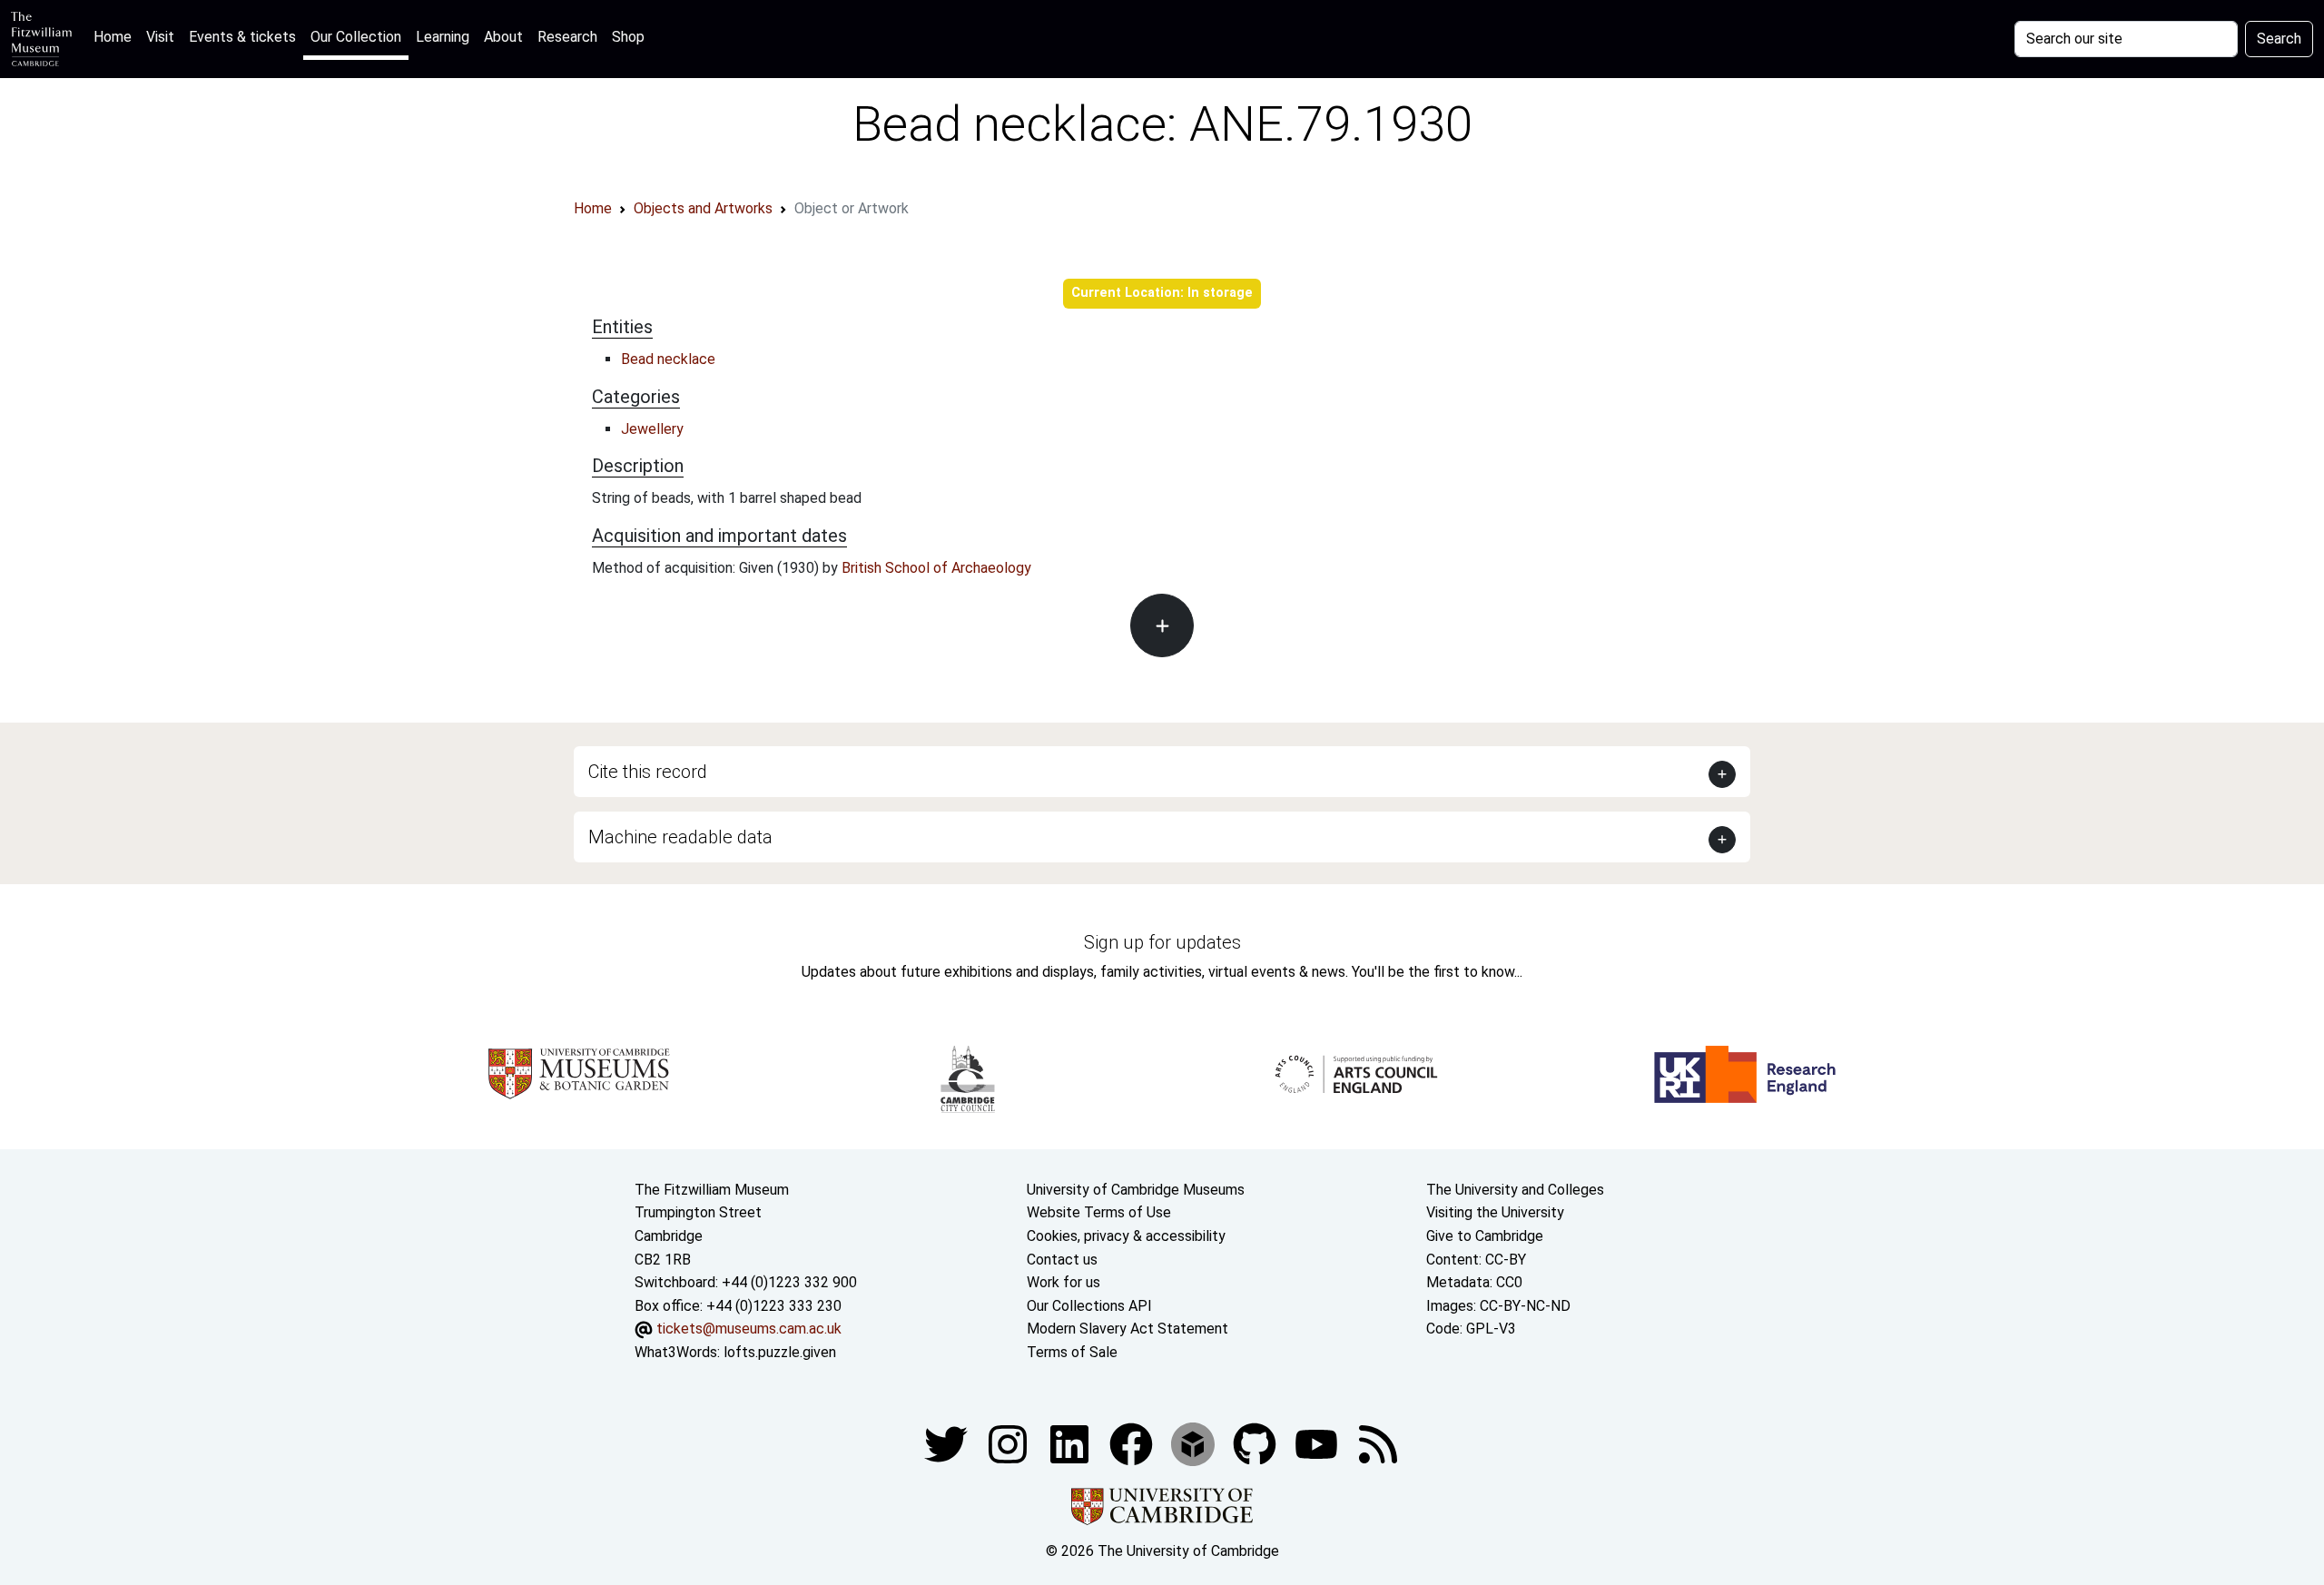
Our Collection (356, 37)
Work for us (1064, 1282)
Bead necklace (668, 359)
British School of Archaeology (936, 568)
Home (116, 36)
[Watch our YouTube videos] (1318, 1443)
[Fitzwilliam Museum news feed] (1378, 1443)
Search (2279, 39)
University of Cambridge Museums (1136, 1190)
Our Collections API (1089, 1306)
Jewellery (652, 429)
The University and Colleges (1515, 1190)
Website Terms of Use (1099, 1212)
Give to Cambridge (1485, 1236)
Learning (443, 37)
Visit (160, 37)
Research (567, 37)
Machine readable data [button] (680, 837)
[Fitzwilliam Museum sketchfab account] (1195, 1443)
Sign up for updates (1162, 942)
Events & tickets (242, 37)
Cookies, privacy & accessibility (1126, 1236)
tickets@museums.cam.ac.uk (749, 1329)
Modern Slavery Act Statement (1128, 1329)
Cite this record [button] (648, 772)
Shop (628, 37)
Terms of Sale (1072, 1352)
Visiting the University (1495, 1212)
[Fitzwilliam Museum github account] (1256, 1443)
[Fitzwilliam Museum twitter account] (948, 1443)
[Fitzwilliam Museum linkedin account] (1133, 1443)
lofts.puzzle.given (780, 1352)
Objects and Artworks (703, 208)
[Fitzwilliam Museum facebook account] (1071, 1443)
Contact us (1062, 1260)
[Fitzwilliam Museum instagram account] (1009, 1443)
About (503, 37)
